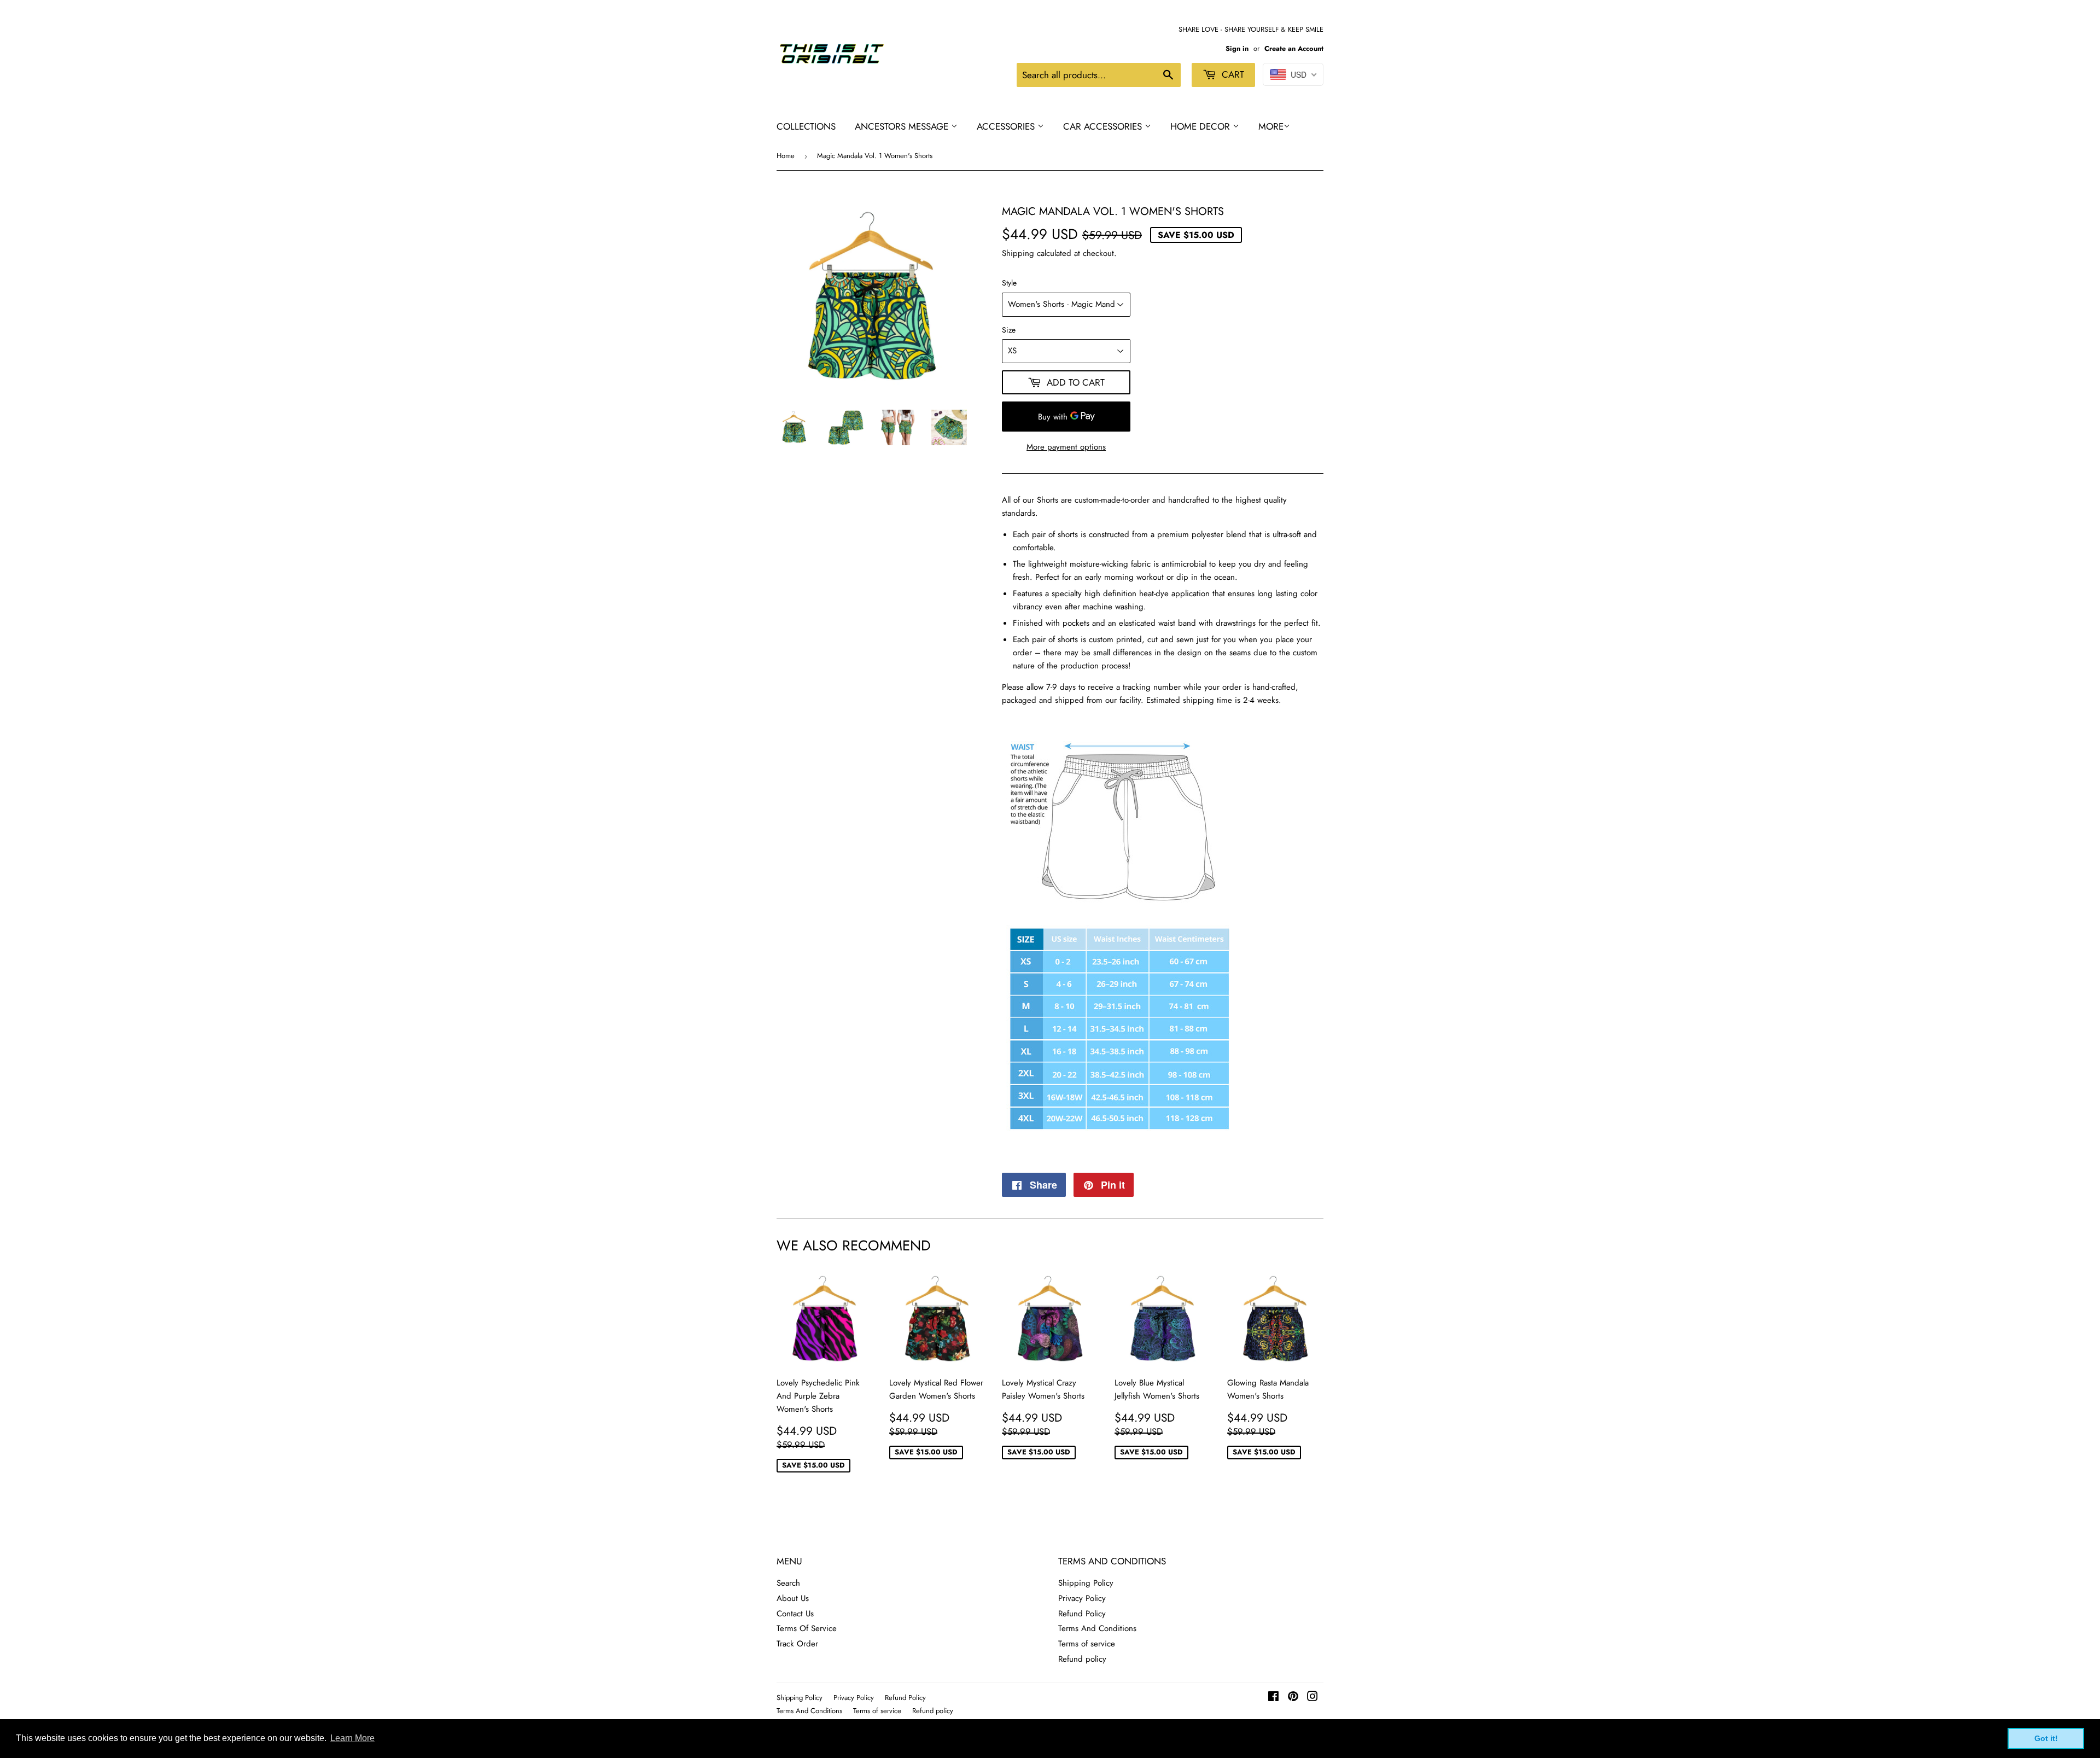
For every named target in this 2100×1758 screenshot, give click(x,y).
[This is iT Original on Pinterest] (1293, 1698)
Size (1009, 330)
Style (1009, 283)
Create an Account (1294, 48)
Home (786, 156)
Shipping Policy (1086, 1583)
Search (788, 1583)
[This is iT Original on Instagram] (1312, 1698)
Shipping (1018, 253)
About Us (793, 1598)
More (1271, 126)
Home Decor (1201, 126)
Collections (806, 126)
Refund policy (1082, 1659)
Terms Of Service (807, 1628)
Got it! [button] (2046, 1738)
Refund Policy (1082, 1614)
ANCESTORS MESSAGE (903, 126)
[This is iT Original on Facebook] (1273, 1698)
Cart (1232, 74)
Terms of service (1087, 1644)
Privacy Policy (1082, 1598)
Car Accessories (1104, 126)
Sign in (1237, 48)
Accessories (1007, 126)
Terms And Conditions (1097, 1628)
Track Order (797, 1644)
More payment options (1066, 447)
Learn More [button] (352, 1738)
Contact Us (795, 1614)
